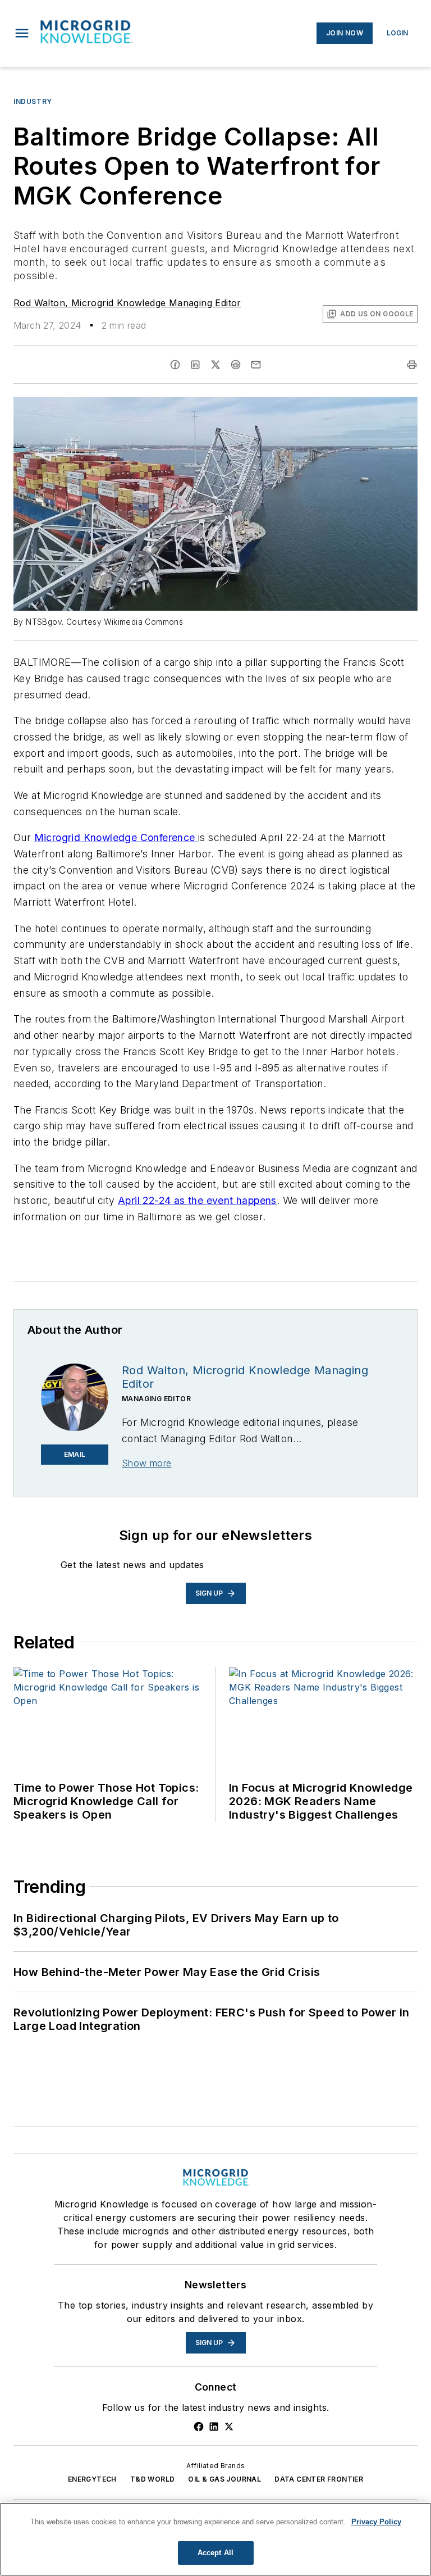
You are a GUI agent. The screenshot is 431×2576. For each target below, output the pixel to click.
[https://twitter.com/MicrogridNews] (229, 2427)
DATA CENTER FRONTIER (319, 2479)
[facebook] (175, 365)
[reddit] (236, 365)
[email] (256, 365)
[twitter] (215, 365)
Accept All (215, 2553)
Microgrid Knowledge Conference (116, 837)
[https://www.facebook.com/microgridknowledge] (199, 2427)
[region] (215, 2539)
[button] (22, 33)
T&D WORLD (153, 2479)
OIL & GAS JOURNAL (224, 2479)
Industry (33, 101)
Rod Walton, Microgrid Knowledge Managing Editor (127, 303)
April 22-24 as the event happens (197, 1200)
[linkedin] (195, 365)
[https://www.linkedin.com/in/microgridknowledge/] (214, 2427)
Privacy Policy (376, 2522)
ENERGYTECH (92, 2479)
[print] (412, 365)
